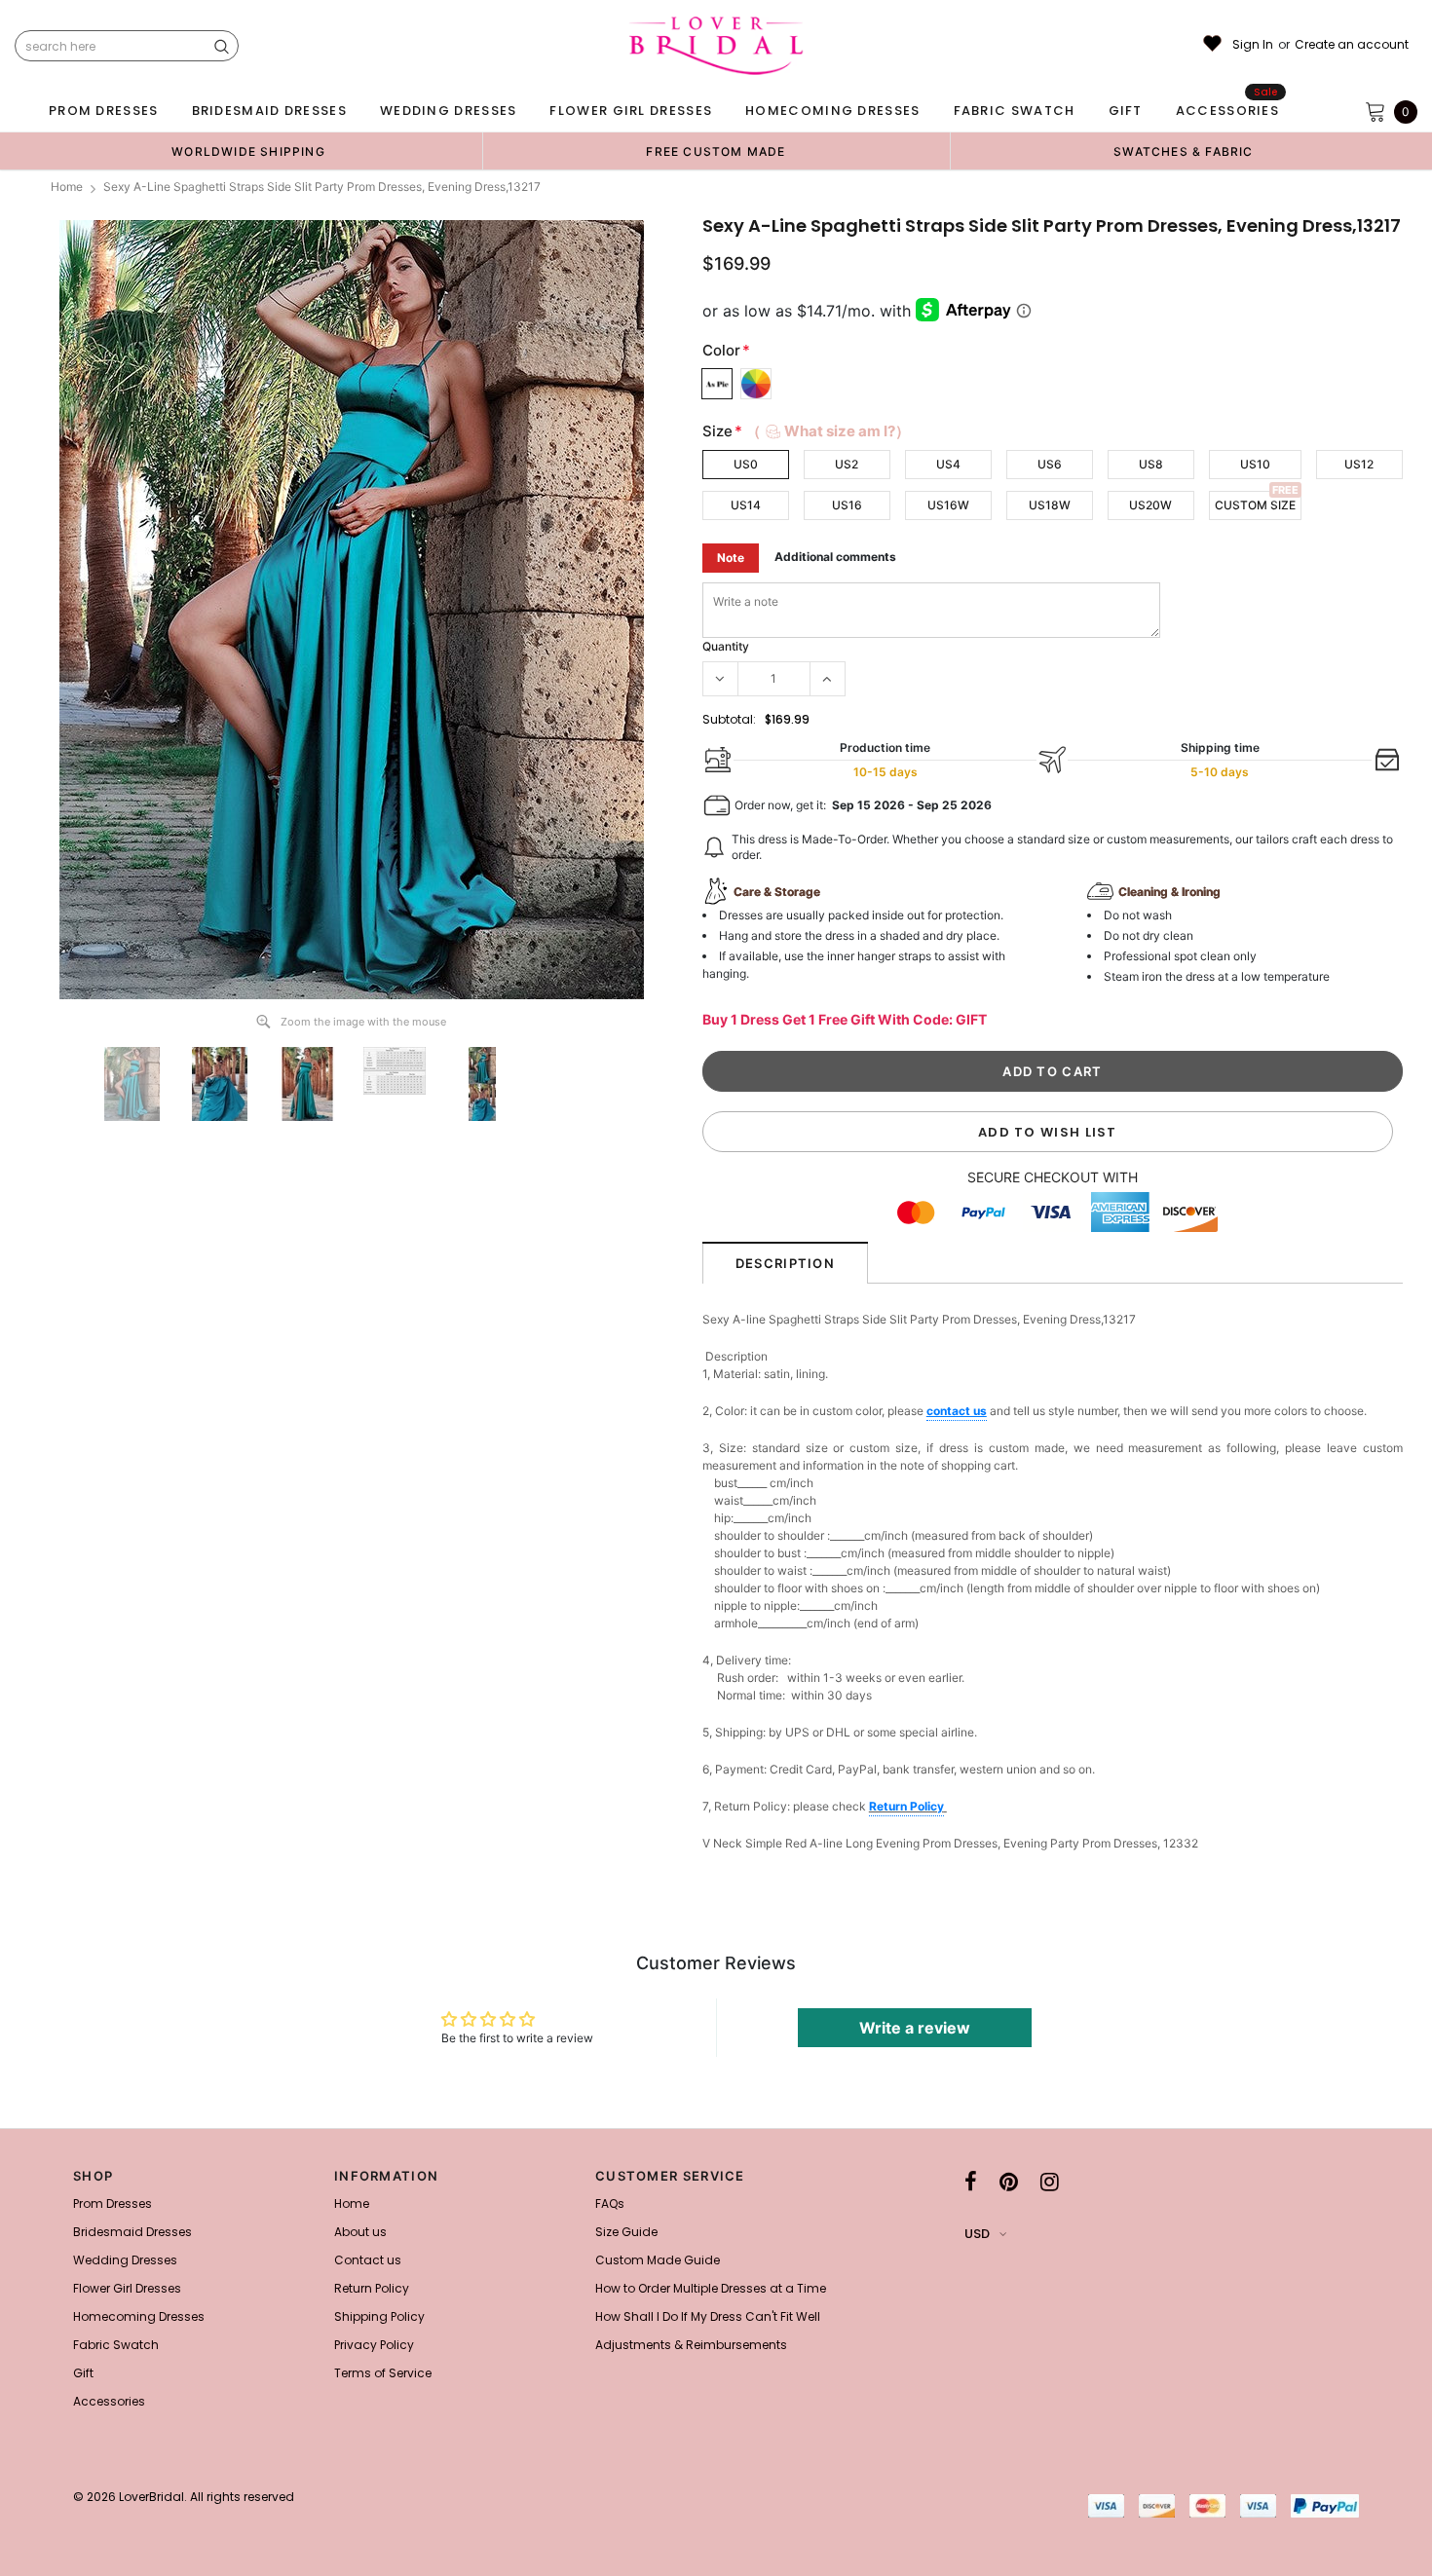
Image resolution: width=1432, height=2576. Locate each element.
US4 (948, 464)
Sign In (1253, 45)
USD (977, 2234)
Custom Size (1255, 505)
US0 (746, 464)
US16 (847, 505)
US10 (1255, 464)
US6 (1050, 464)
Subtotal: (729, 719)
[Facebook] (971, 2182)
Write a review (915, 2028)
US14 (746, 505)
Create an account (1352, 45)
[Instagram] (1050, 2182)
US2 (847, 464)
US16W (948, 505)
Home (67, 187)
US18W (1050, 505)
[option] (248, 151)
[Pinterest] (1009, 2182)
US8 (1151, 464)
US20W (1150, 505)
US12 (1359, 464)
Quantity (726, 646)
